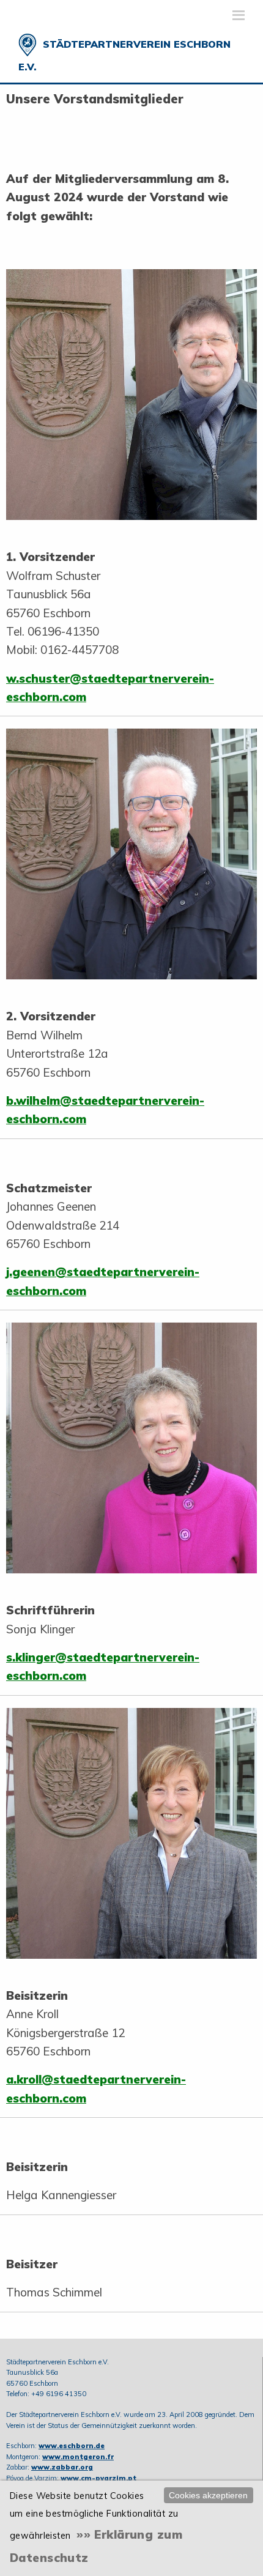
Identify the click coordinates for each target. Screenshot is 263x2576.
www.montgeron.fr (78, 2457)
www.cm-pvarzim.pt (98, 2478)
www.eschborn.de (72, 2446)
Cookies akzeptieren (208, 2495)
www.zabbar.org (62, 2467)
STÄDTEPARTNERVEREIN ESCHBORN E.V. (124, 55)
